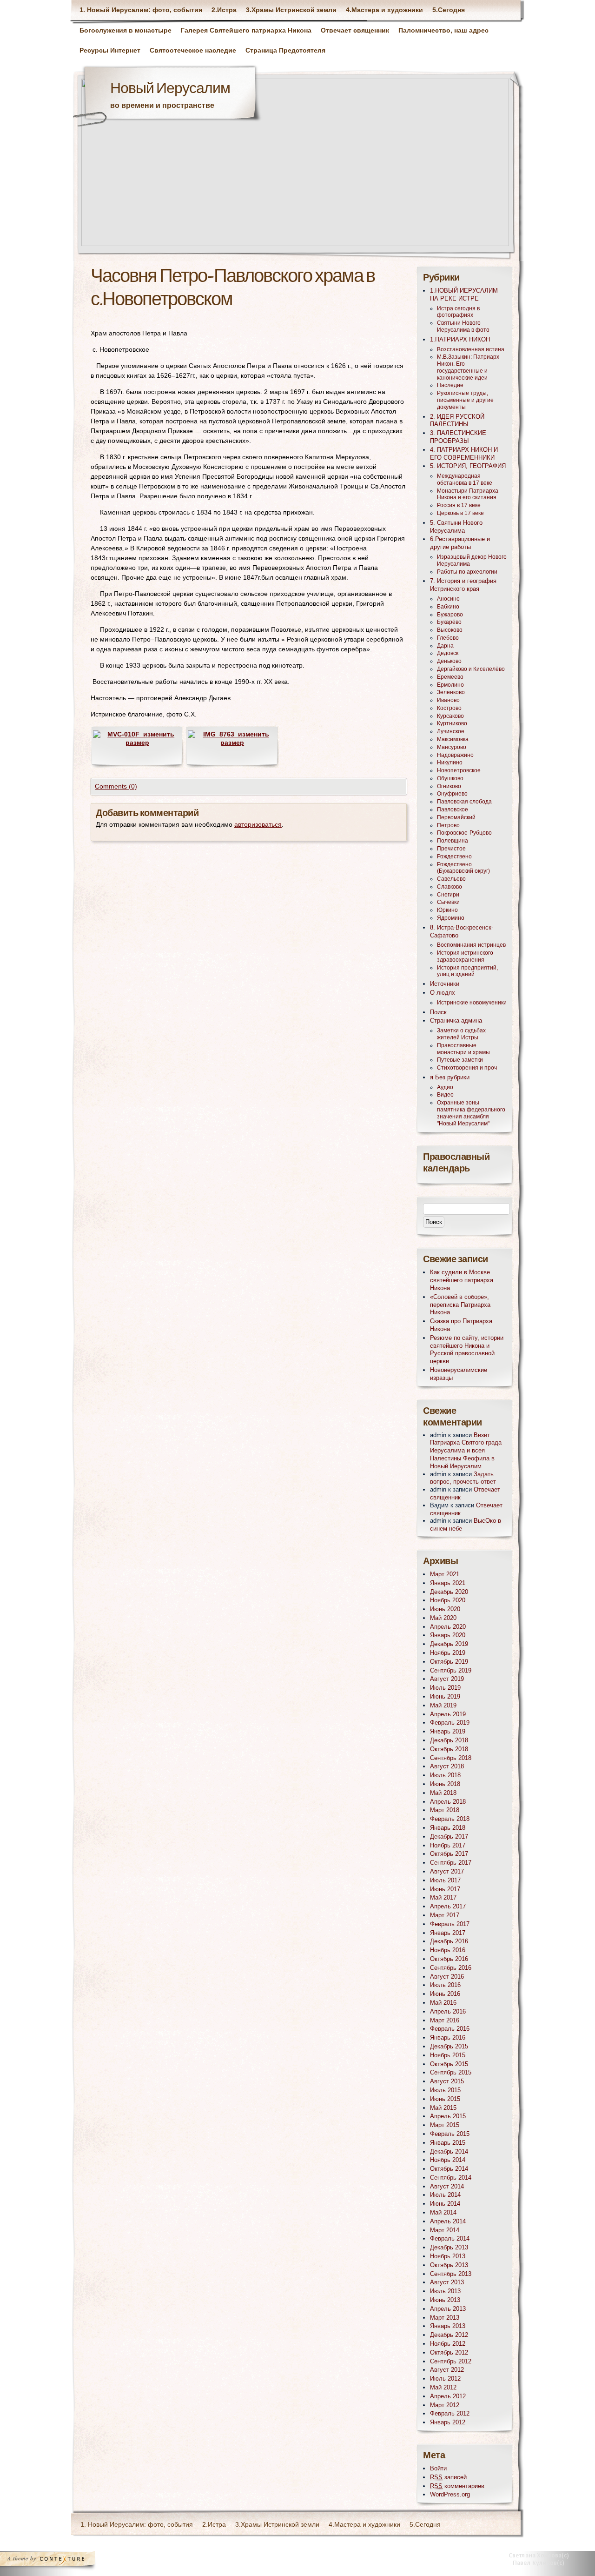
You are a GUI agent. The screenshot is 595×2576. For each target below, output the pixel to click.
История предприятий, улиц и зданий (467, 971)
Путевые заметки (460, 1060)
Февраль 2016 (450, 2029)
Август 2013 (447, 2282)
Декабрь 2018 (449, 1740)
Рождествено (454, 856)
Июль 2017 (445, 1880)
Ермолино (450, 685)
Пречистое (451, 849)
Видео (445, 1095)
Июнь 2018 (445, 1784)
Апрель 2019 (448, 1714)
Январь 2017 (448, 1933)
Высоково (450, 630)
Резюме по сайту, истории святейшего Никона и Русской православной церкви (467, 1349)
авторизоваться (258, 824)
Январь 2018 (448, 1828)
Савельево (451, 879)
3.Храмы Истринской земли (291, 10)
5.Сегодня (449, 10)
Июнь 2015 (445, 2099)
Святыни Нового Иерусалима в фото (463, 326)
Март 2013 (445, 2318)
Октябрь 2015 (449, 2064)
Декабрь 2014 (449, 2151)
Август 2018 (447, 1766)
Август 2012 (447, 2370)
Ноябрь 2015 (448, 2055)
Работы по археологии (467, 572)
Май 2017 (443, 1897)
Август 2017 (447, 1871)
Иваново (448, 700)
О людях (443, 993)
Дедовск (448, 653)
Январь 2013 (448, 2326)
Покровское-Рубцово (464, 833)
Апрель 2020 (448, 1627)
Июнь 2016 (445, 1994)
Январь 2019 (448, 1731)
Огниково (449, 786)
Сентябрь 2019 (451, 1670)
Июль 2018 (445, 1775)
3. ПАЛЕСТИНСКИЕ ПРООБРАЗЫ (458, 437)
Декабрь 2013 (449, 2247)
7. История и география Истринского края (463, 585)
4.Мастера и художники (384, 10)
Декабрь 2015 (449, 2046)
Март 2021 (445, 1574)
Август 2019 (447, 1679)
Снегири (448, 895)
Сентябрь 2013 (451, 2274)
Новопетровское (459, 770)
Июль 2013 (445, 2291)
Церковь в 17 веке (460, 513)
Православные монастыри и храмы (463, 1049)
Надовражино (455, 755)
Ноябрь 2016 (448, 1950)
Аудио (445, 1087)
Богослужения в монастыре (126, 30)
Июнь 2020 (445, 1609)
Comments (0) (116, 786)
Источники (445, 984)
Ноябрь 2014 (448, 2160)
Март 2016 (445, 2020)
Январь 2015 (448, 2143)
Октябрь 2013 (449, 2265)
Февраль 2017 (450, 1924)
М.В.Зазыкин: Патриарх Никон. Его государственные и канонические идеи (468, 367)
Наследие (450, 385)
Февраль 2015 (450, 2134)
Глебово (448, 638)
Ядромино (451, 918)
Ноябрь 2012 (448, 2344)
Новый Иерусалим (170, 89)
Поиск (438, 1012)
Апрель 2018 (448, 1802)
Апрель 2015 (448, 2116)
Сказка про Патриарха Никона (461, 1325)
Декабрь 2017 (449, 1837)
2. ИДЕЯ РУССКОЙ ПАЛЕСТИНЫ (457, 421)
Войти (438, 2468)
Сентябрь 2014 (451, 2178)
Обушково (450, 778)
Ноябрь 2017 (448, 1845)
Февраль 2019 (450, 1723)
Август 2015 (447, 2081)
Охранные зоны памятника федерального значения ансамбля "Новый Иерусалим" (471, 1113)
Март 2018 (445, 1810)
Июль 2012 (445, 2379)
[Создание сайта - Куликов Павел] (542, 2561)
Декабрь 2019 (449, 1644)
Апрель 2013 (448, 2309)
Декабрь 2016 (449, 1941)
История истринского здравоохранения (465, 956)
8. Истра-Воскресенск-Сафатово (462, 931)
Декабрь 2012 (449, 2335)
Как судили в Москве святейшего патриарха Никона (462, 1280)
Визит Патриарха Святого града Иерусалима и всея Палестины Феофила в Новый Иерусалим (466, 1451)
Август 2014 (447, 2186)
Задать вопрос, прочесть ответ (463, 1478)
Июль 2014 (445, 2195)
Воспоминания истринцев (471, 945)
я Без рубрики (450, 1077)
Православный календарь (456, 1163)
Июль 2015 (445, 2090)
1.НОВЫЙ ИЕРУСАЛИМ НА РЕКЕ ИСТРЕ (464, 294)
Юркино (447, 910)
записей (448, 2477)
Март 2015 (445, 2125)
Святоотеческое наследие (193, 50)
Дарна (445, 646)
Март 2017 (445, 1915)
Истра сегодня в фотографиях (458, 312)
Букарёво (449, 622)
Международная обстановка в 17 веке (465, 479)
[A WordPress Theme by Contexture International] (60, 2561)
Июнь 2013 (445, 2300)
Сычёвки (448, 902)
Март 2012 (445, 2405)
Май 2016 (443, 2003)
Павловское (453, 810)
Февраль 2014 (450, 2238)
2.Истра (224, 10)
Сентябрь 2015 (451, 2072)
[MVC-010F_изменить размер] (137, 743)
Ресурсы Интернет (110, 50)
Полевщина (453, 841)
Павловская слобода (464, 802)
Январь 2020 (448, 1635)
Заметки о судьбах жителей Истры (461, 1034)
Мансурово (452, 747)
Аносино (448, 599)
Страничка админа (456, 1020)
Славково (450, 887)
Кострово (449, 708)
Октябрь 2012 (449, 2352)
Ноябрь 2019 (448, 1653)
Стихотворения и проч (467, 1068)
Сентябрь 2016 (451, 1968)
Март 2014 (445, 2230)
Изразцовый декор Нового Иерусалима (472, 560)
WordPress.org (450, 2494)
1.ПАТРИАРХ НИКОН (460, 339)
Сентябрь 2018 (451, 1758)
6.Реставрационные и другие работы (460, 543)
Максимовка (453, 739)
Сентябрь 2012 (451, 2361)
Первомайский (456, 817)
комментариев (457, 2486)
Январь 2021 (448, 1583)
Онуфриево (452, 794)
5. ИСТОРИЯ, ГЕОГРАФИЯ (468, 466)
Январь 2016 (448, 2037)
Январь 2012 (448, 2422)
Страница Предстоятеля (285, 50)
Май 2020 (443, 1618)
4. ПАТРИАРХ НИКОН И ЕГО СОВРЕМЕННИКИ (464, 454)
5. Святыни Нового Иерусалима (456, 527)
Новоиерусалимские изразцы (459, 1374)
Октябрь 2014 (449, 2169)
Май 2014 (443, 2212)
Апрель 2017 (448, 1906)
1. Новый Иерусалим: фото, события (141, 10)
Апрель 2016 (448, 2011)
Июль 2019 (445, 1688)
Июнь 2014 (445, 2204)
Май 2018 (443, 1793)
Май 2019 (443, 1705)
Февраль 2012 (450, 2413)
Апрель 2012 (448, 2396)
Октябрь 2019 (449, 1662)
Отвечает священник (355, 30)
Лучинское (451, 731)
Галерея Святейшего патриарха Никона (246, 30)
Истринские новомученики (472, 1003)
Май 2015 (443, 2108)
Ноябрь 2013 (448, 2256)
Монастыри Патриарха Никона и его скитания (468, 494)
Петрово (448, 825)
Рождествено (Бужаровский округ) (463, 868)
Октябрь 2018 (449, 1749)
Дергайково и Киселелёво (471, 669)
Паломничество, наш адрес (443, 30)
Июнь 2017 (445, 1889)
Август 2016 (447, 1977)
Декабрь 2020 (449, 1592)
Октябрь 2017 (449, 1854)
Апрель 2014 (448, 2221)
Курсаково (450, 716)
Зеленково (451, 692)
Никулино (450, 763)
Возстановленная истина (471, 349)
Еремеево (450, 677)
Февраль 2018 (450, 1819)
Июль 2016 (445, 1985)
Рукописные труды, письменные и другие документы (465, 400)
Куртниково (452, 723)
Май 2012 (443, 2387)
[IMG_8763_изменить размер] (232, 743)
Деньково (449, 661)
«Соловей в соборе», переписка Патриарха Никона (460, 1305)
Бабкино (448, 607)
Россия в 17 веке (459, 505)
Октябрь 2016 (449, 1959)
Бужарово (450, 615)
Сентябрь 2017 (451, 1863)
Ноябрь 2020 (448, 1600)
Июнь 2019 (445, 1696)
